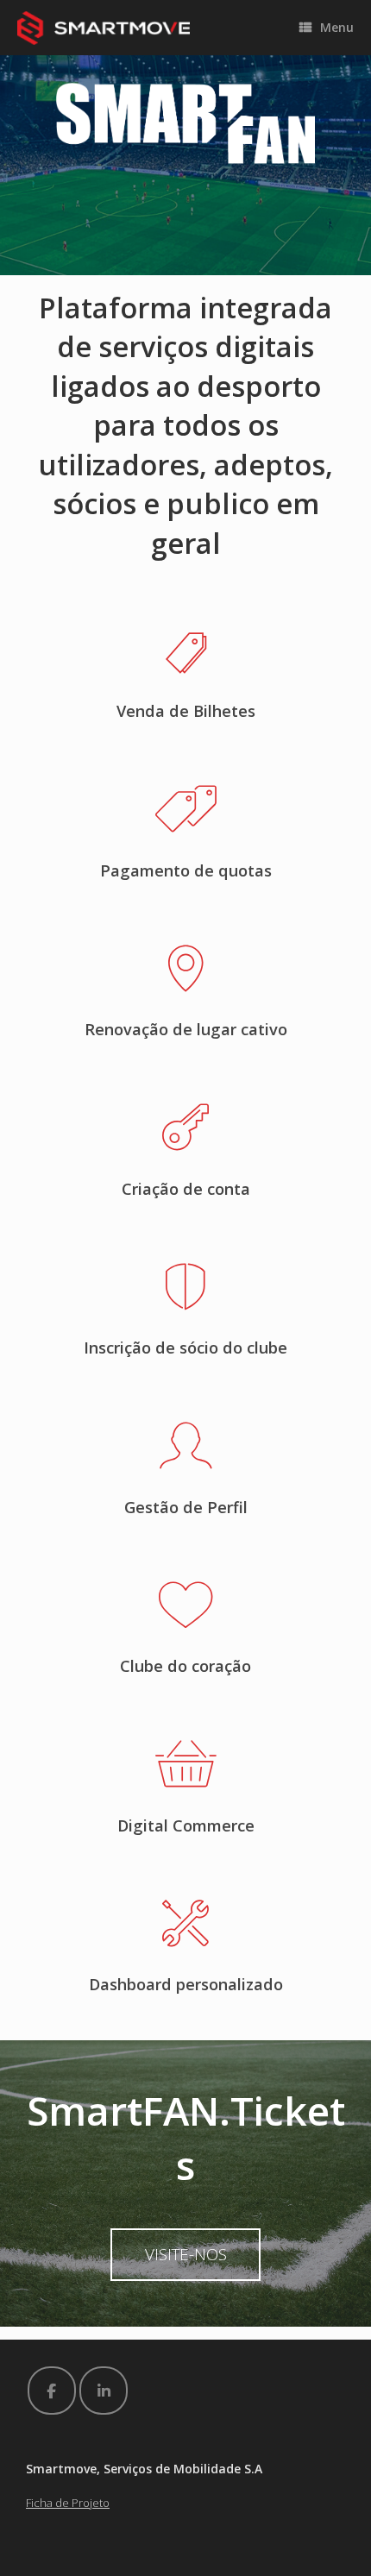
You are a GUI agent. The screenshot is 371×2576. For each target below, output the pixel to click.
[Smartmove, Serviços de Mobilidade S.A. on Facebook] (52, 2391)
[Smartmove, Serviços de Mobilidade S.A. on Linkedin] (104, 2391)
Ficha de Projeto (68, 2503)
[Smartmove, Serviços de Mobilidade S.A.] (104, 28)
